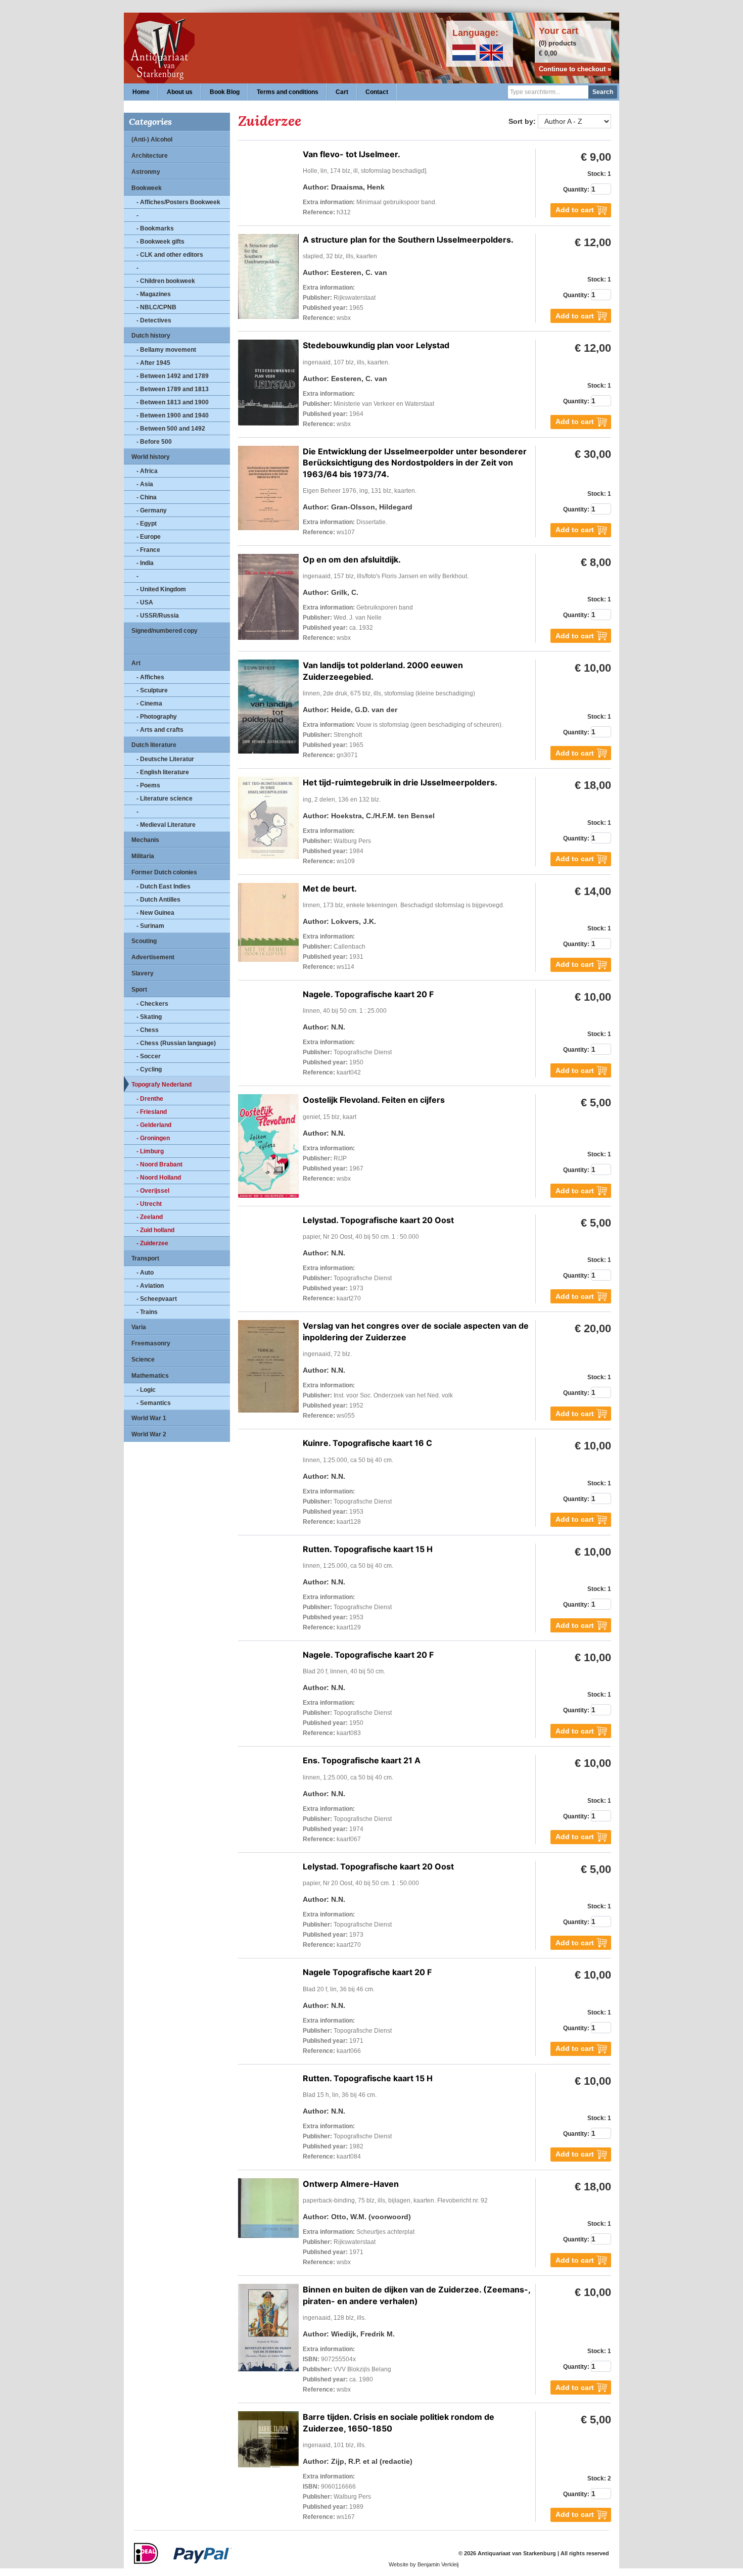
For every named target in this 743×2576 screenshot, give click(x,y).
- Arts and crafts (160, 730)
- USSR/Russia (158, 616)
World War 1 (149, 1418)
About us (180, 92)
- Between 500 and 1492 (171, 429)
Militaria (143, 856)
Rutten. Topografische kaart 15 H (368, 1549)
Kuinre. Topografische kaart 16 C (367, 1443)
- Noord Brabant (159, 1164)
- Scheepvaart (157, 1299)
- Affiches (150, 677)
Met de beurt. (330, 888)
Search (603, 92)
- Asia (145, 484)
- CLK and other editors (170, 255)
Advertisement (153, 957)
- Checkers (152, 1004)
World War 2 (149, 1434)
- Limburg (150, 1151)
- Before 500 (154, 442)
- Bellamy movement (166, 350)
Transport (145, 1258)
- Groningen (153, 1138)
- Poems (148, 785)
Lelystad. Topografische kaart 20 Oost (378, 1220)
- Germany (152, 510)
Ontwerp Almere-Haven (351, 2184)
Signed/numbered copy (165, 631)
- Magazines (154, 294)
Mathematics (150, 1376)
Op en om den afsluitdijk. (352, 559)
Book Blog (225, 92)
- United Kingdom (161, 589)
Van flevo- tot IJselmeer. (352, 154)
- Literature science (165, 799)
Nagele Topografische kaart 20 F (367, 1972)
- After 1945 (153, 363)
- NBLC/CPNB (156, 307)
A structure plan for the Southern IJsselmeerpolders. (408, 240)
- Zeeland (150, 1217)
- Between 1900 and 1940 (173, 415)
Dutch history (151, 336)
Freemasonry (151, 1343)
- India (145, 563)
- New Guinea (155, 913)
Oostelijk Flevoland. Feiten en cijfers (374, 1100)
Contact (377, 92)
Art (136, 663)
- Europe (149, 537)
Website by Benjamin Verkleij (424, 2564)
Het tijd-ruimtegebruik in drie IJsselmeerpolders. (400, 782)
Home (141, 92)
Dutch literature (154, 745)
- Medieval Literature (166, 825)
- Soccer (149, 1056)
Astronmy (146, 172)
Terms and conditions (288, 92)
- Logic (146, 1390)
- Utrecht (149, 1204)
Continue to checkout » (575, 69)
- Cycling (149, 1069)
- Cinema (149, 704)
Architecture (150, 156)
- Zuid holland (155, 1230)
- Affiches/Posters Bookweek (178, 202)
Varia (139, 1327)
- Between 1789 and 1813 (173, 389)
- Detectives (154, 320)
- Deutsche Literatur (165, 759)
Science (143, 1360)
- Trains (147, 1312)
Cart (342, 92)
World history (151, 457)
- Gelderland (154, 1125)
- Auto (145, 1273)
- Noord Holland (159, 1178)
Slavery (143, 973)
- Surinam (150, 926)
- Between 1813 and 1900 (173, 402)
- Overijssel (153, 1191)
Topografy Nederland (161, 1085)
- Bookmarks (155, 228)
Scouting (144, 941)
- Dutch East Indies (164, 886)
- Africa (147, 471)
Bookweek (147, 188)
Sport (139, 990)
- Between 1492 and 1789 (173, 376)
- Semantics (154, 1403)
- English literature (163, 772)
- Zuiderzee (152, 1243)
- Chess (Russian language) (176, 1043)
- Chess (148, 1030)
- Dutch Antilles (158, 900)
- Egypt (147, 524)
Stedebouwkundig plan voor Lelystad (376, 345)
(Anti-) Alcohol (152, 139)
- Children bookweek (166, 281)
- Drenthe (150, 1099)
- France (148, 550)
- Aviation (150, 1286)
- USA (145, 602)
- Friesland (152, 1112)
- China (147, 497)
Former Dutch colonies (164, 872)
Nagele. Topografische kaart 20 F (368, 994)
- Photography (157, 717)
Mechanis (145, 840)
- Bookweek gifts (160, 242)
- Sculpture (152, 690)
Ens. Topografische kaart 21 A (362, 1760)
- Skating (149, 1017)
